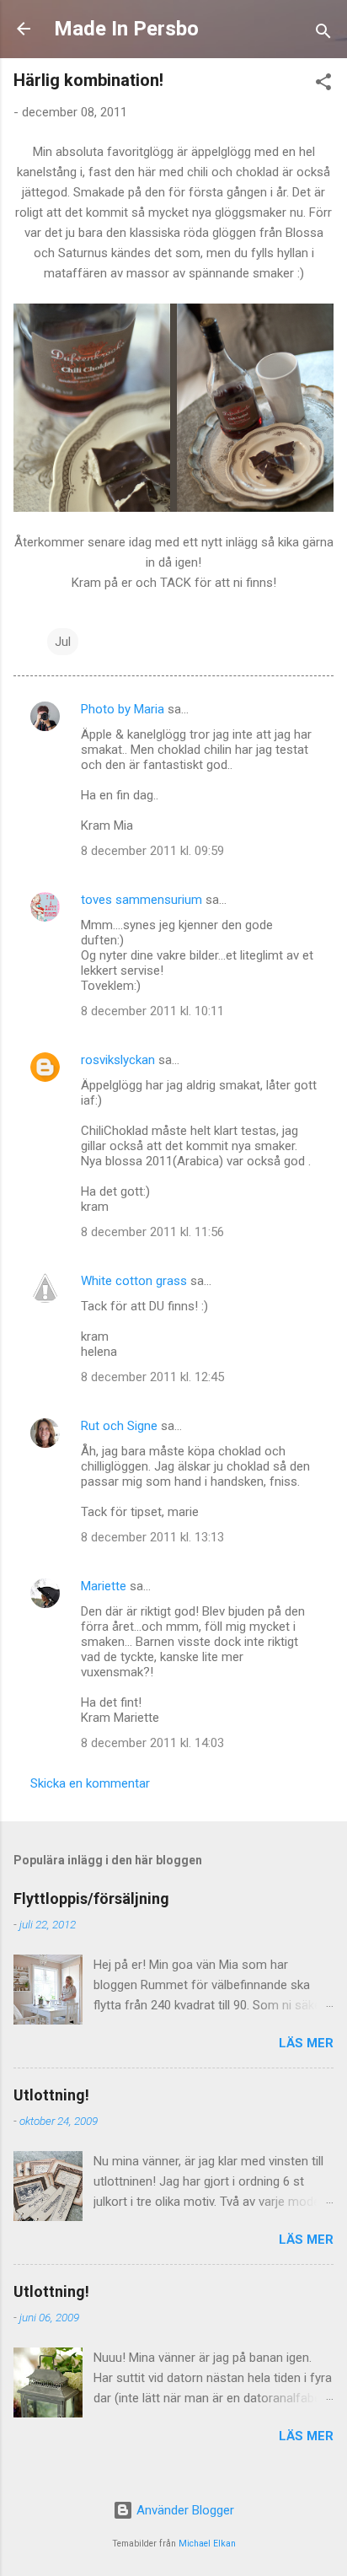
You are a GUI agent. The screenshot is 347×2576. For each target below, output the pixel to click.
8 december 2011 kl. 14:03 (152, 1743)
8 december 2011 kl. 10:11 (152, 1011)
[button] (323, 85)
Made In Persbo (126, 29)
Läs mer (306, 2043)
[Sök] (323, 34)
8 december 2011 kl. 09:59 (152, 851)
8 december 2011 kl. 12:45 (152, 1377)
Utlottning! (51, 2095)
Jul (63, 642)
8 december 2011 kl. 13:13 (152, 1537)
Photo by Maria (123, 709)
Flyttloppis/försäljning (91, 1898)
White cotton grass (134, 1281)
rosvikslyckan (118, 1060)
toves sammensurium (141, 900)
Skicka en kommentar (90, 1783)
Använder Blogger (184, 2510)
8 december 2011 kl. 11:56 (152, 1232)
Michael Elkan (207, 2544)
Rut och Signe (119, 1426)
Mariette (104, 1586)
